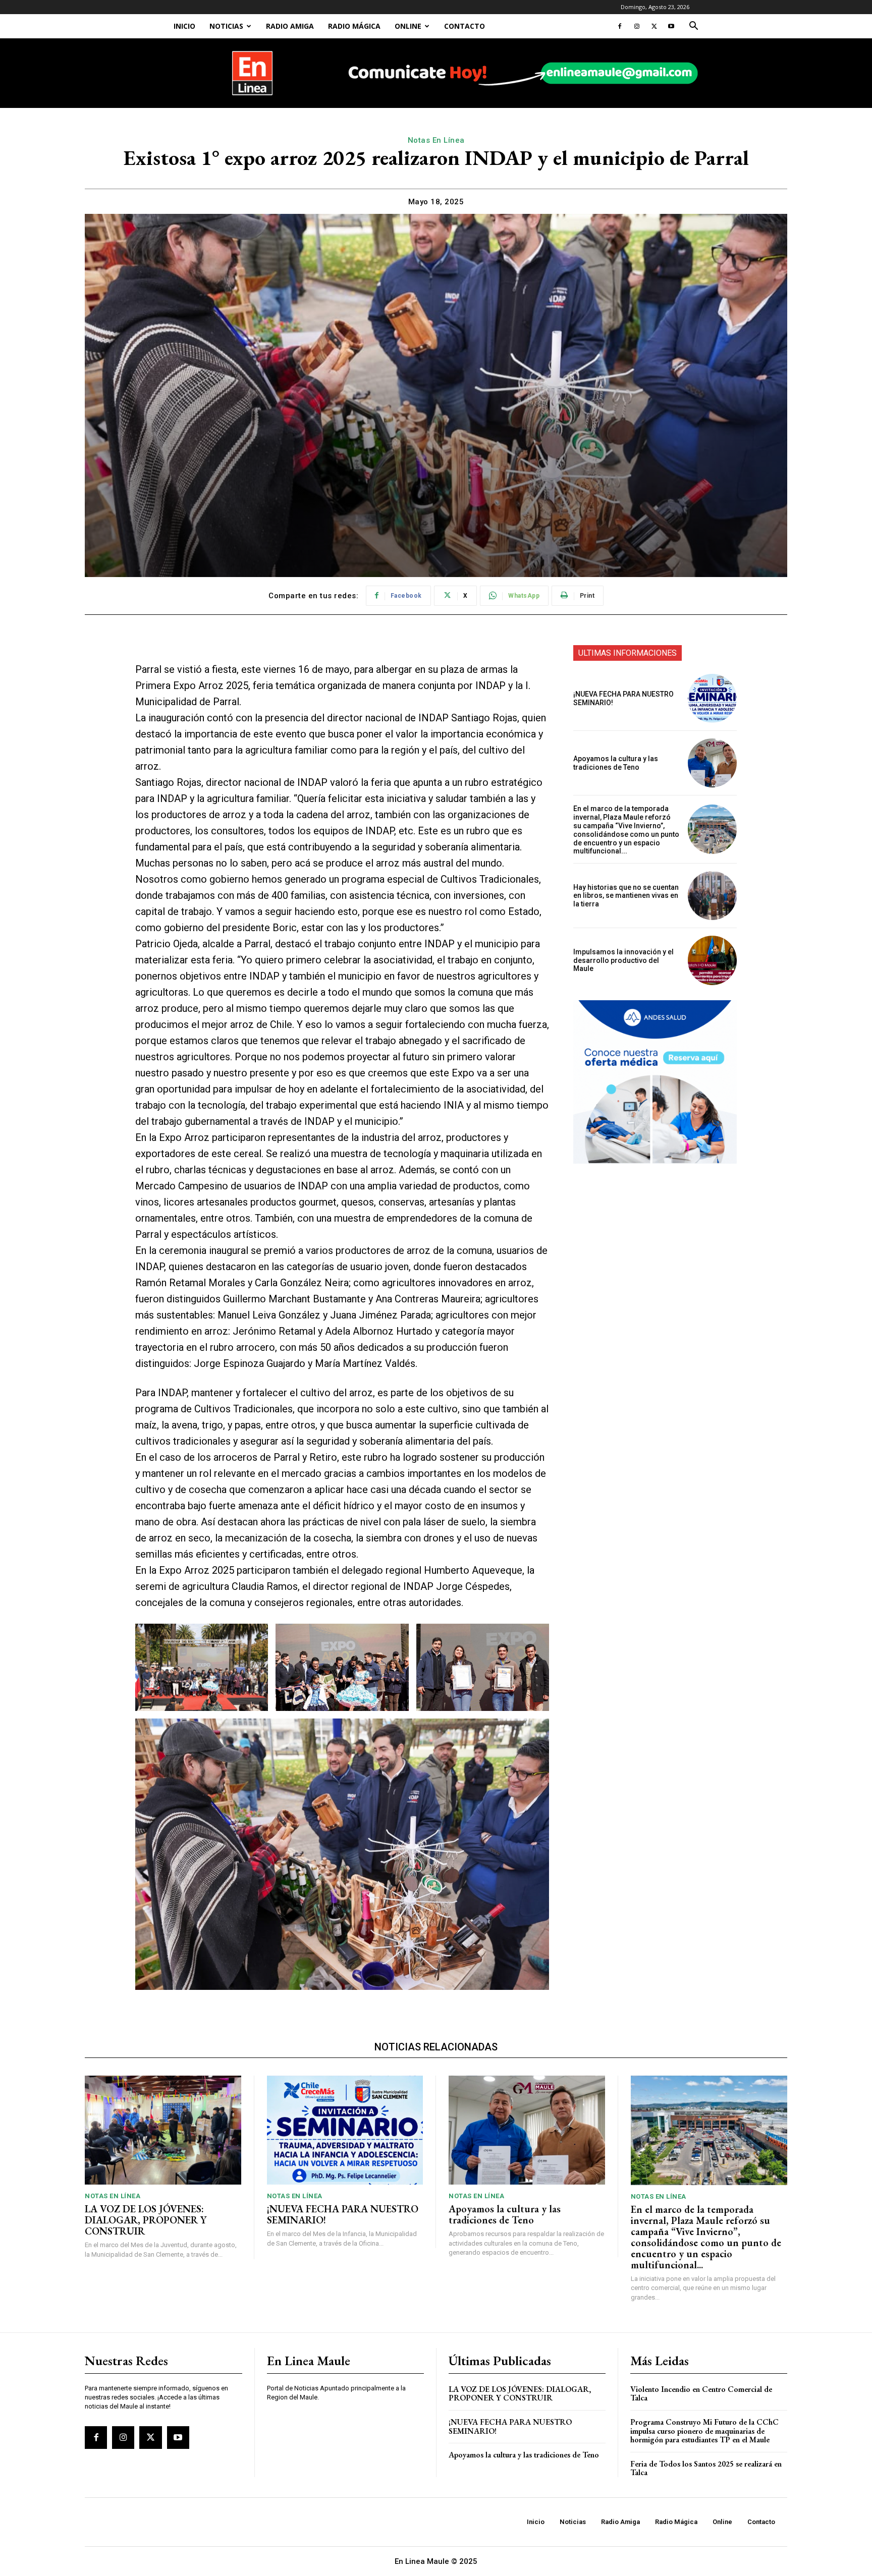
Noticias (226, 26)
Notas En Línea (436, 140)
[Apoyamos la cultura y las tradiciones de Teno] (712, 763)
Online (408, 26)
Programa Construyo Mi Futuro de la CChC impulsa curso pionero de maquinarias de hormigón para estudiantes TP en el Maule (704, 2431)
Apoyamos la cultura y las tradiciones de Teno (616, 763)
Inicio (184, 26)
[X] (654, 26)
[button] (693, 27)
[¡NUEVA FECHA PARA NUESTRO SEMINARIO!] (712, 698)
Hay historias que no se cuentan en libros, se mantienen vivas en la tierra (626, 896)
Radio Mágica (354, 26)
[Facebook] (620, 26)
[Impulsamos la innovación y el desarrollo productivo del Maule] (712, 960)
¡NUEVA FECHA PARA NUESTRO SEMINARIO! (343, 2214)
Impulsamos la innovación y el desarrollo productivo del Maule (623, 960)
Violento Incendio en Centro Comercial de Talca (701, 2394)
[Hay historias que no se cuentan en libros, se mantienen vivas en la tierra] (712, 896)
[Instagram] (637, 26)
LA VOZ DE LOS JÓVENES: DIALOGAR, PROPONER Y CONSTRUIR (146, 2220)
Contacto (465, 26)
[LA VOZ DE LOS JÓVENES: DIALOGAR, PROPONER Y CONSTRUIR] (163, 2130)
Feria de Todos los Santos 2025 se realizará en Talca (706, 2468)
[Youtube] (671, 26)
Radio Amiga (290, 26)
